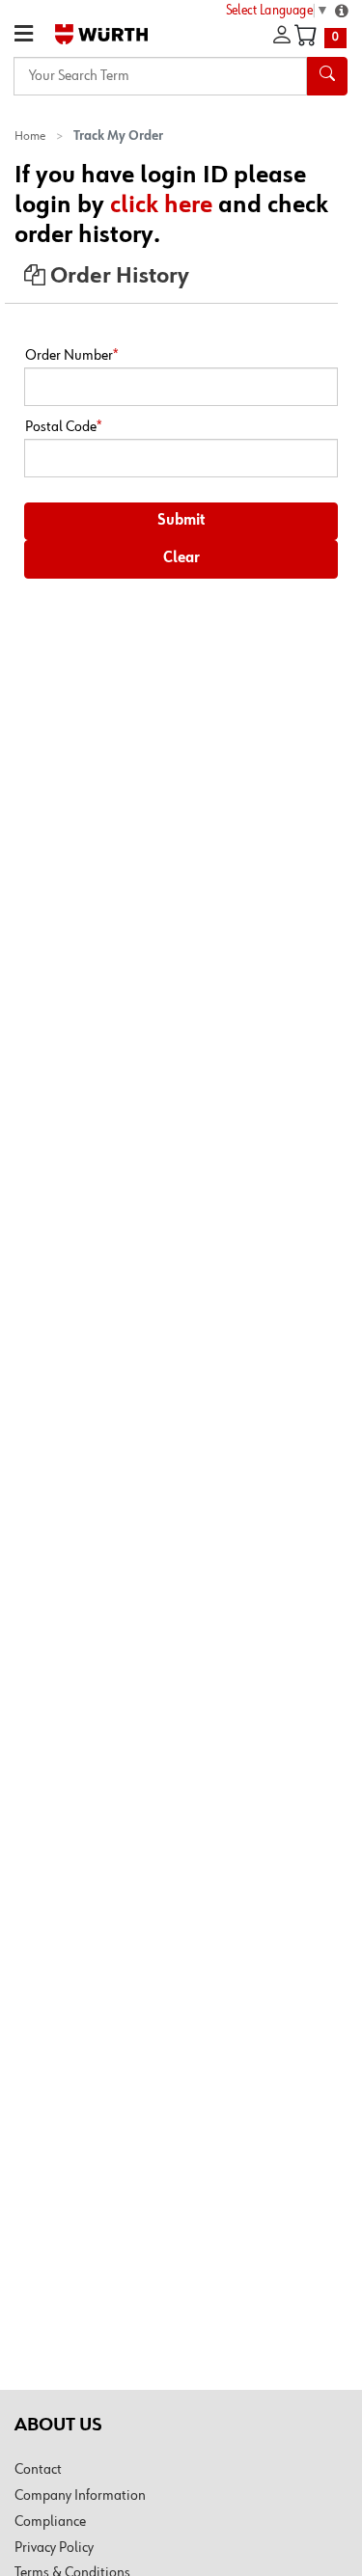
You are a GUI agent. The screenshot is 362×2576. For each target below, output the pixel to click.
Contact (38, 2470)
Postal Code (64, 427)
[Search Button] (327, 76)
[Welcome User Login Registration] (282, 36)
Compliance (50, 2522)
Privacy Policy (54, 2548)
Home (30, 136)
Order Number (72, 356)
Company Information (80, 2496)
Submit (181, 521)
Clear (181, 558)
